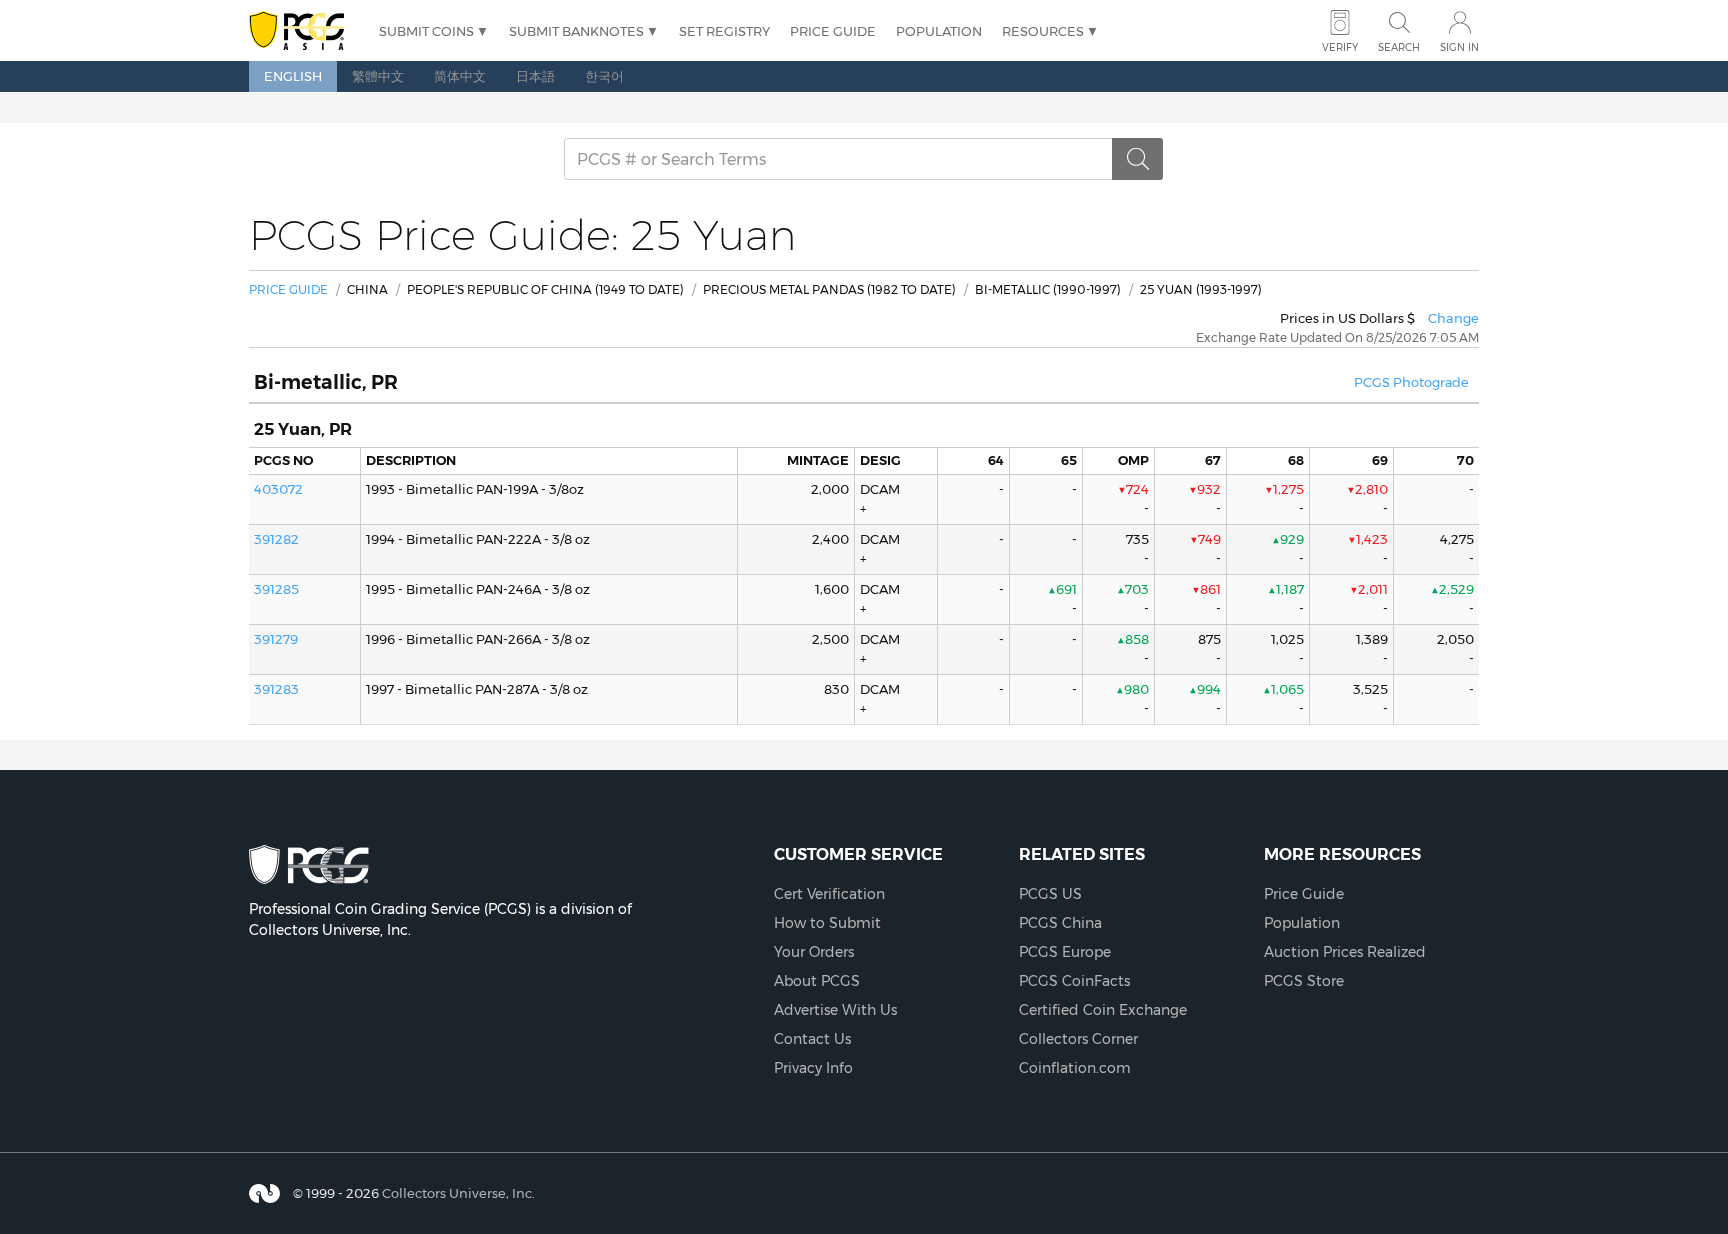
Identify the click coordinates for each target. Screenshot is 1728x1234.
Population (939, 31)
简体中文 (460, 76)
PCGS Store (1304, 981)
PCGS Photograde (1411, 382)
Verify (1340, 47)
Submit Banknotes (576, 31)
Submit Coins (426, 31)
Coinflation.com (1075, 1068)
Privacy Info (813, 1068)
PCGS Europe (1065, 952)
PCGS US (1050, 894)
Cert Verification (829, 894)
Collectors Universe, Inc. (458, 1193)
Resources (1043, 31)
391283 (276, 689)
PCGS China (1060, 923)
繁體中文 (378, 76)
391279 (276, 639)
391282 (276, 539)
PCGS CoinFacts (1074, 981)
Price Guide (833, 31)
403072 (278, 489)
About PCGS (817, 981)
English (293, 76)
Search (1399, 47)
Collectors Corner (1078, 1039)
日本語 (535, 76)
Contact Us (812, 1039)
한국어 (604, 76)
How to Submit (827, 923)
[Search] (1138, 159)
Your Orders (814, 952)
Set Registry (724, 31)
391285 (276, 589)
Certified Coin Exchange (1103, 1010)
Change (1453, 318)
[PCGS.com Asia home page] (304, 31)
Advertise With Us (835, 1010)
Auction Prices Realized (1345, 952)
